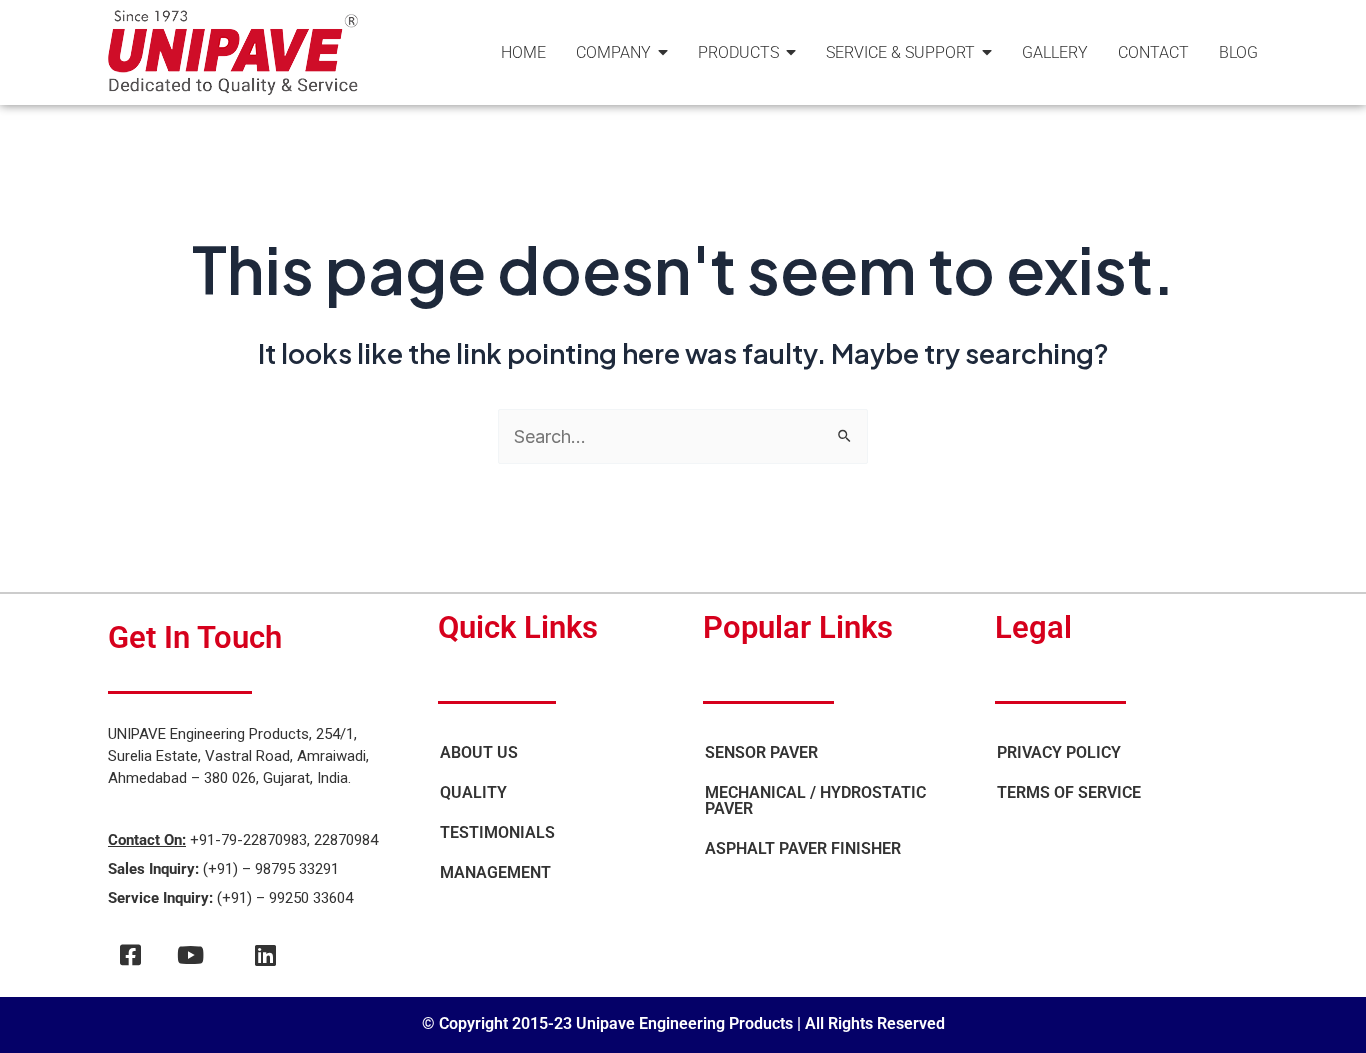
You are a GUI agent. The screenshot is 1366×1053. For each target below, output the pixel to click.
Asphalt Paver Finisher (803, 848)
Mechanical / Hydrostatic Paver (815, 800)
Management (495, 872)
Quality (473, 792)
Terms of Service (1069, 792)
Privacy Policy (1059, 752)
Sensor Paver (761, 752)
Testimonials (497, 832)
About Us (479, 752)
